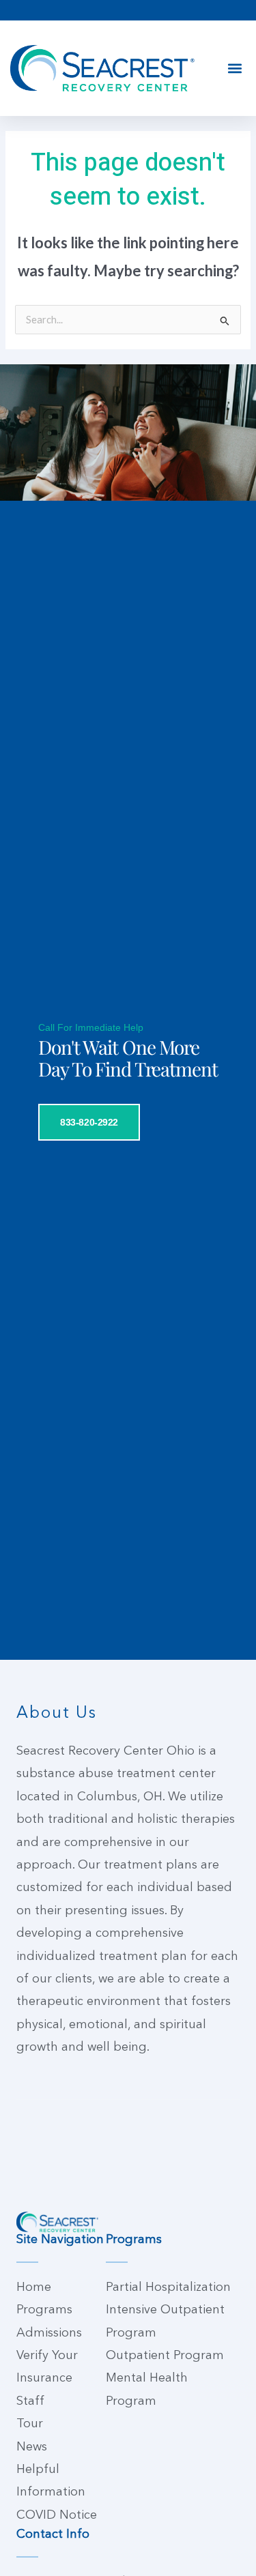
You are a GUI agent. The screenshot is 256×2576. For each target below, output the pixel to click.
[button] (234, 69)
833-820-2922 (89, 1122)
